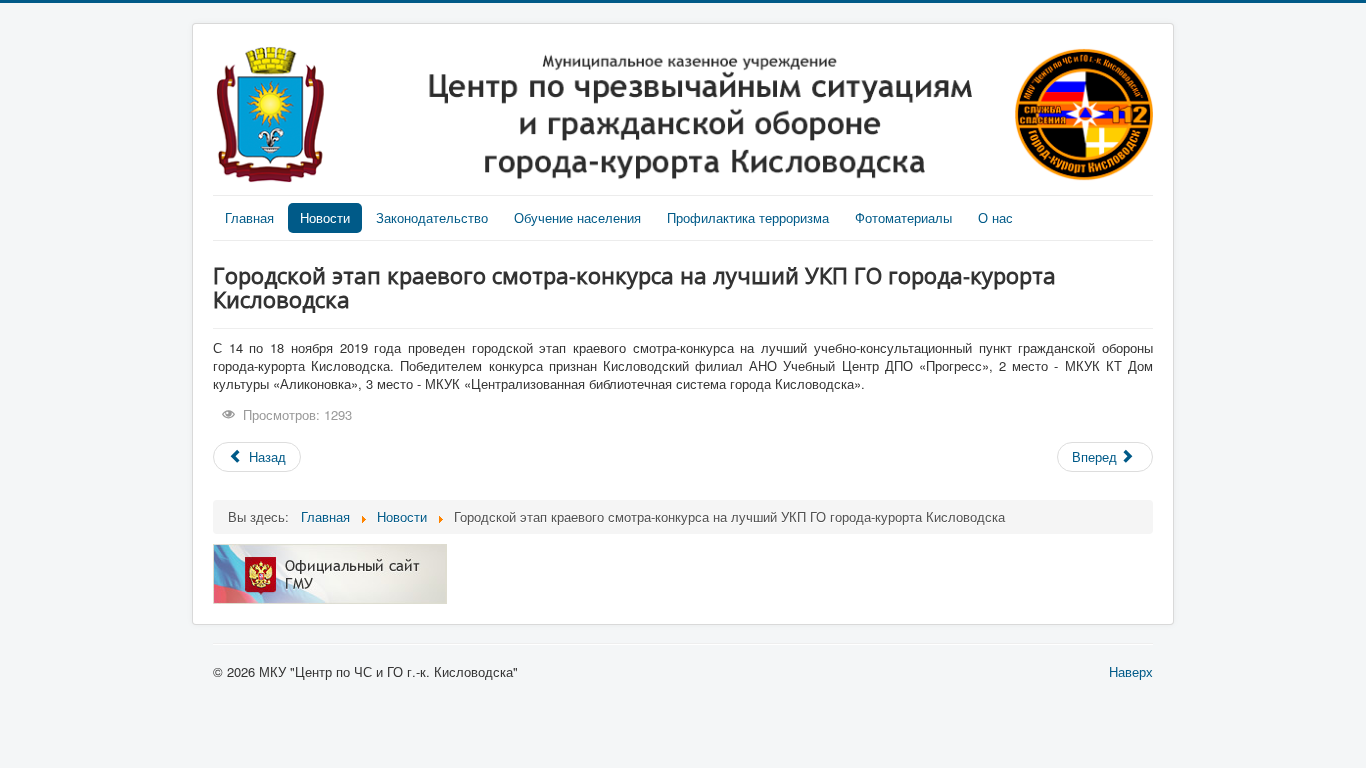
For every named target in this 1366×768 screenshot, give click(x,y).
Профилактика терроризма (748, 217)
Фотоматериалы (903, 217)
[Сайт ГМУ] (330, 571)
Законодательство (432, 217)
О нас (995, 217)
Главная (249, 217)
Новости (325, 217)
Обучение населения (577, 217)
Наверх (1131, 671)
